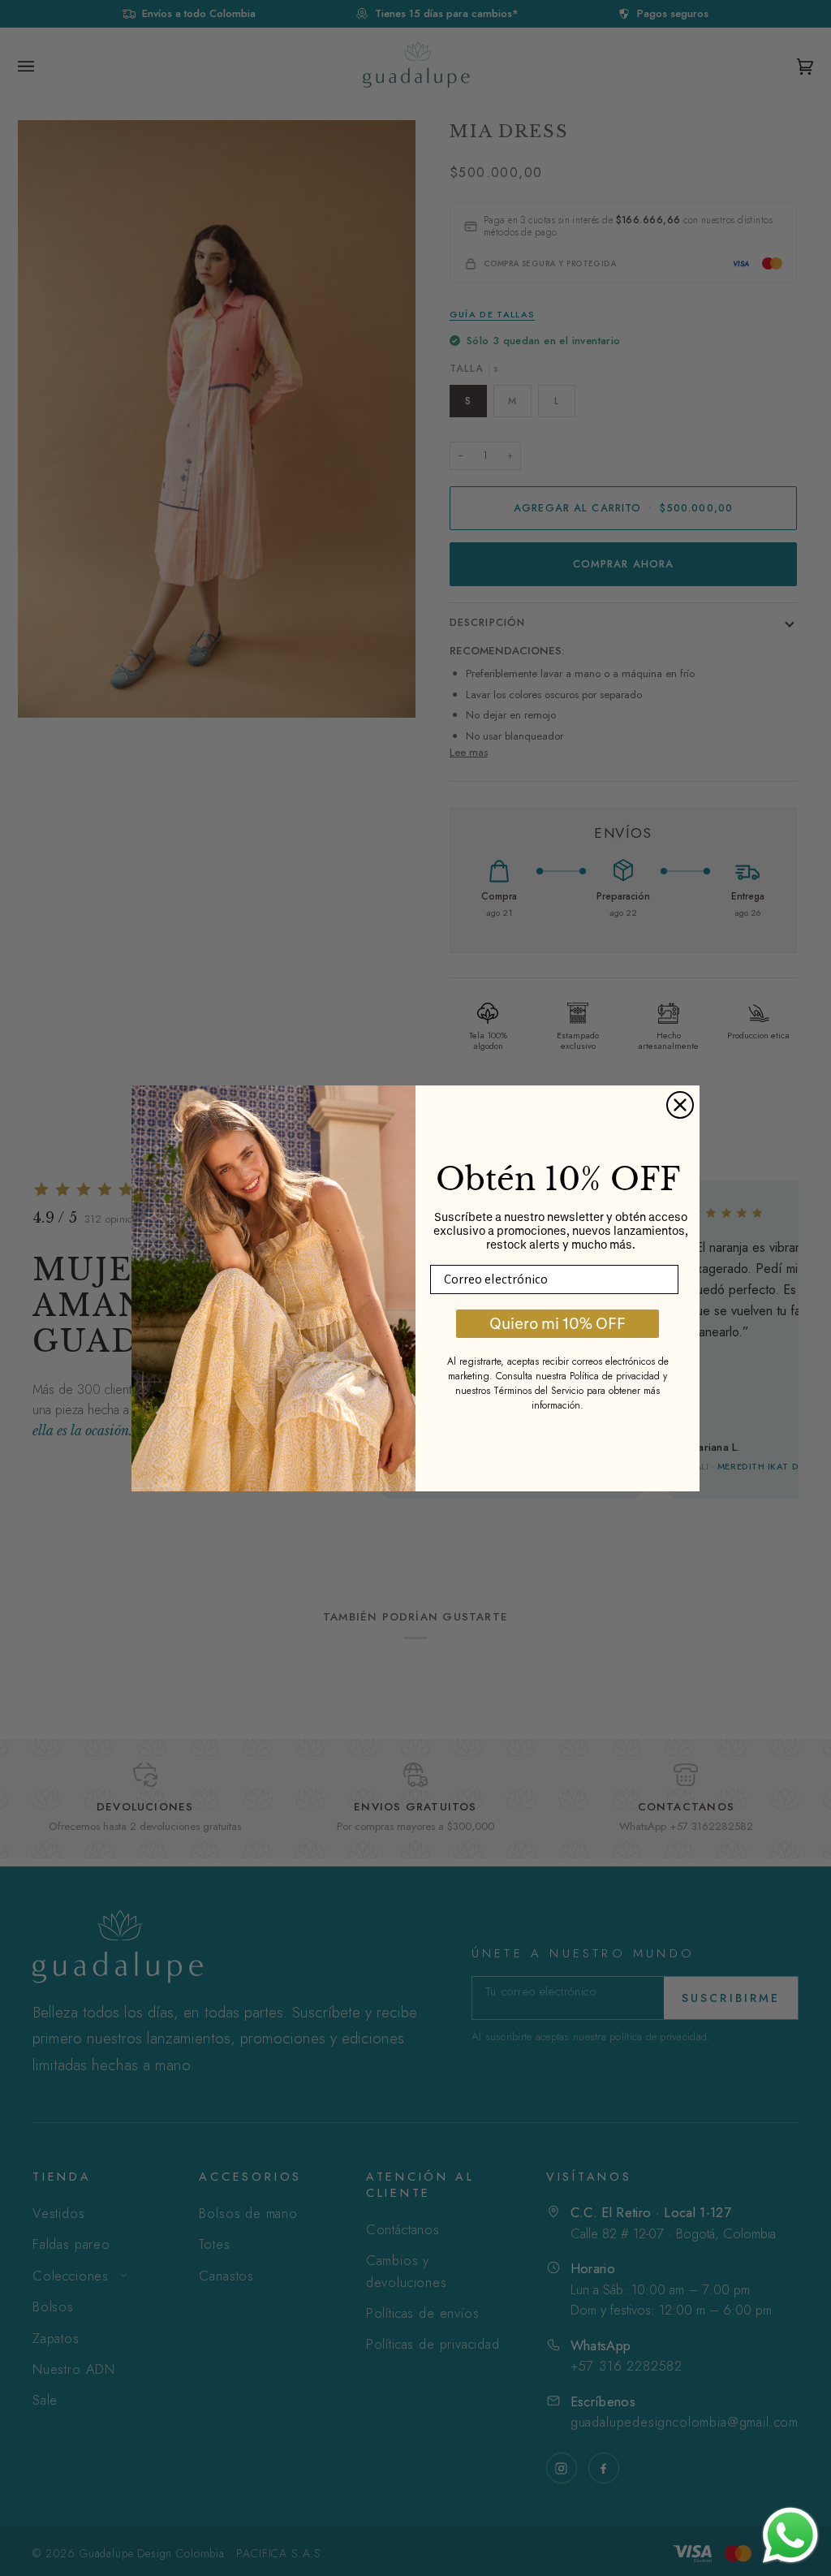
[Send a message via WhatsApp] (790, 2535)
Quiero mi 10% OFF (558, 1323)
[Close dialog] (680, 1105)
